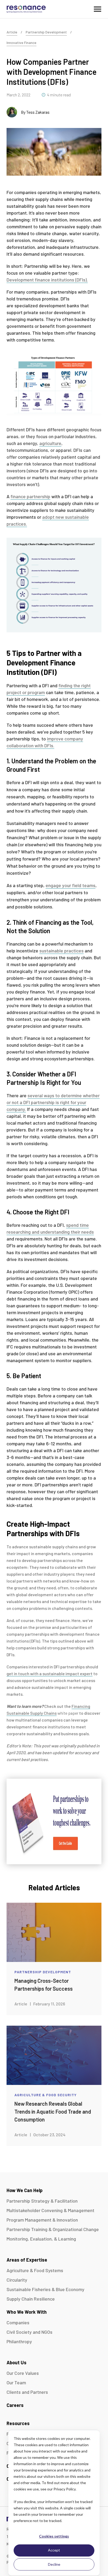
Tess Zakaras (38, 112)
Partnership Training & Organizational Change (53, 2229)
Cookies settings (54, 2536)
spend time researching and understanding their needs (50, 1228)
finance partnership (30, 496)
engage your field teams (71, 885)
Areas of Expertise (27, 2260)
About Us (17, 2362)
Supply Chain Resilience (31, 2299)
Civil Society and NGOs (29, 2332)
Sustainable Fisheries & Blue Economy (45, 2289)
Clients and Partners (27, 2392)
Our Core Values (23, 2373)
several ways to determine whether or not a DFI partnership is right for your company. (53, 1102)
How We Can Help (25, 2190)
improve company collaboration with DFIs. (45, 742)
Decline (54, 2564)
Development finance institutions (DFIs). (47, 280)
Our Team (16, 2382)
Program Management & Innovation (42, 2220)
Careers (15, 2405)
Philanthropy (19, 2341)
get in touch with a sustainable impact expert (50, 1673)
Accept (54, 2550)
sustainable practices (61, 951)
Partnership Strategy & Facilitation (42, 2201)
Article (12, 32)
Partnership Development (46, 32)
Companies (18, 2322)
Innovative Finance (21, 43)
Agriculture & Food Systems (35, 2270)
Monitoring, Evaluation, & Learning (41, 2239)
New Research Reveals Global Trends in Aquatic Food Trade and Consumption (53, 2112)
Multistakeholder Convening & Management (50, 2210)
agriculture (50, 443)
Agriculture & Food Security (45, 2095)
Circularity (17, 2280)
